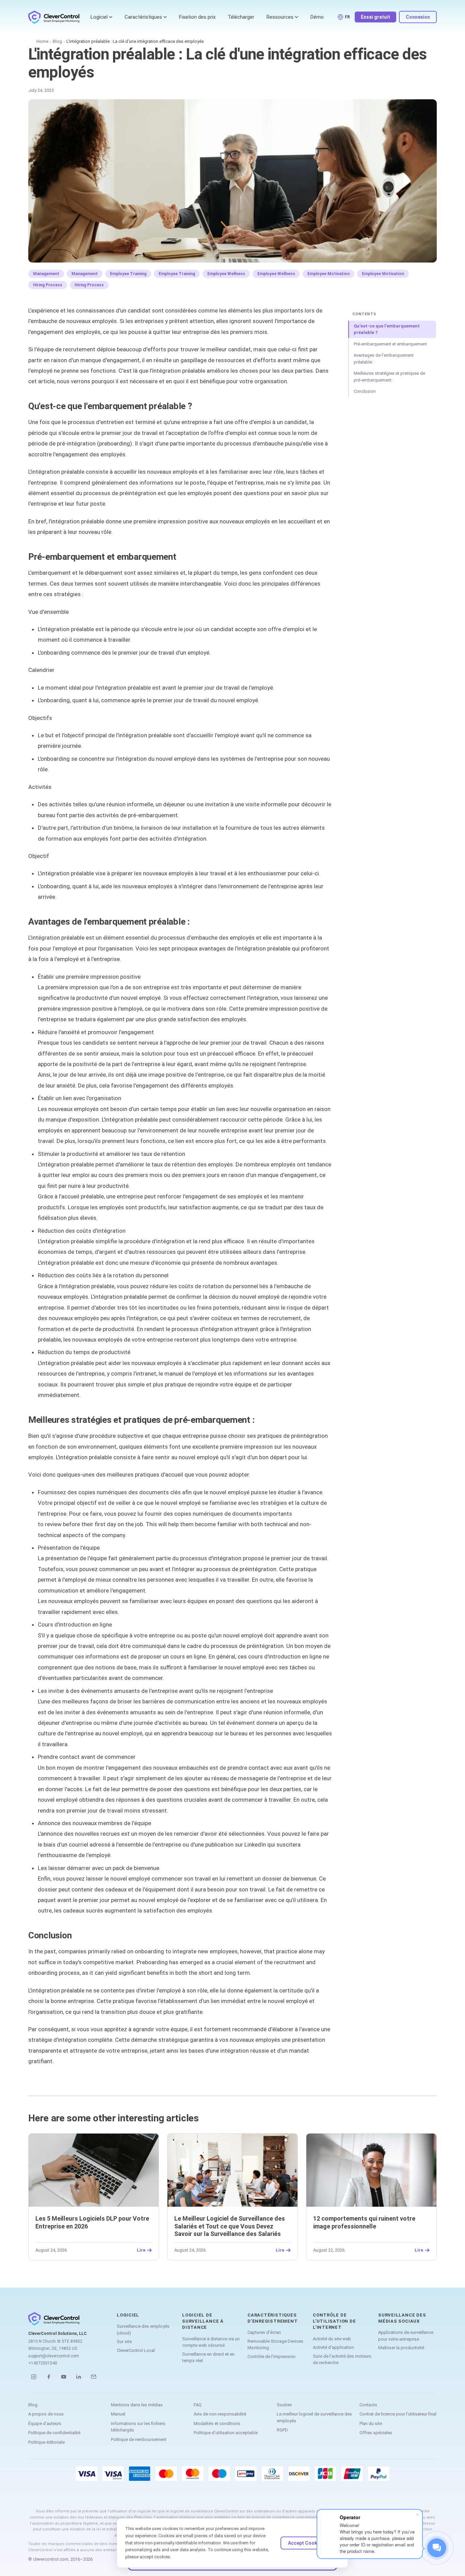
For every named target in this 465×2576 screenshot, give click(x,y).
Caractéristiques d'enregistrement (272, 2318)
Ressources (280, 17)
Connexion (418, 17)
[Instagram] (34, 2377)
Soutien (284, 2405)
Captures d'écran (264, 2332)
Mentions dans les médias (137, 2405)
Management (46, 274)
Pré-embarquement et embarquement (390, 344)
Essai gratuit (375, 17)
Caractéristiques (143, 17)
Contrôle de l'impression (271, 2356)
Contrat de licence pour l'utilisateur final (398, 2414)
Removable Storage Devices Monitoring (275, 2345)
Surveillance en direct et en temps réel (208, 2358)
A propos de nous (46, 2414)
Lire (141, 2250)
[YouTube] (64, 2377)
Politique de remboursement (139, 2439)
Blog (57, 41)
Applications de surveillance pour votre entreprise (406, 2336)
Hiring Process (48, 285)
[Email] (94, 2377)
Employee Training (128, 274)
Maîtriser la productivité (401, 2348)
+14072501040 (43, 2363)
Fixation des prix (197, 17)
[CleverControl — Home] (54, 17)
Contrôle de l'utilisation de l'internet (334, 2321)
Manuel (118, 2414)
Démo (317, 17)
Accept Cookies (306, 2543)
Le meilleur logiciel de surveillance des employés (314, 2417)
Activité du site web (332, 2339)
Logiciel (99, 17)
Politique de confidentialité (54, 2433)
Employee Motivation (328, 274)
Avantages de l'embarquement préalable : (384, 359)
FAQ (198, 2405)
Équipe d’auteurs (45, 2423)
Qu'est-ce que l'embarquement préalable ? (387, 329)
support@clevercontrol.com (54, 2356)
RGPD (282, 2430)
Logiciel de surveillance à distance (203, 2321)
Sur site (124, 2342)
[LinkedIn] (79, 2377)
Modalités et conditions (217, 2423)
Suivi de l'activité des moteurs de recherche (342, 2360)
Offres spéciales (376, 2433)
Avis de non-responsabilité (220, 2414)
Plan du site (371, 2423)
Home (42, 41)
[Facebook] (49, 2377)
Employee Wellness (226, 274)
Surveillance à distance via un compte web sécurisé (211, 2342)
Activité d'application (333, 2347)
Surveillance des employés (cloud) (143, 2330)
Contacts (368, 2405)
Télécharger (241, 17)
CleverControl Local (136, 2350)
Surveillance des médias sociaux (402, 2318)
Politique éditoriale (46, 2442)
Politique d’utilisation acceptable (226, 2433)
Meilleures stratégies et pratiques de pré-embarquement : (389, 377)
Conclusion (365, 391)
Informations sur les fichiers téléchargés (138, 2427)
